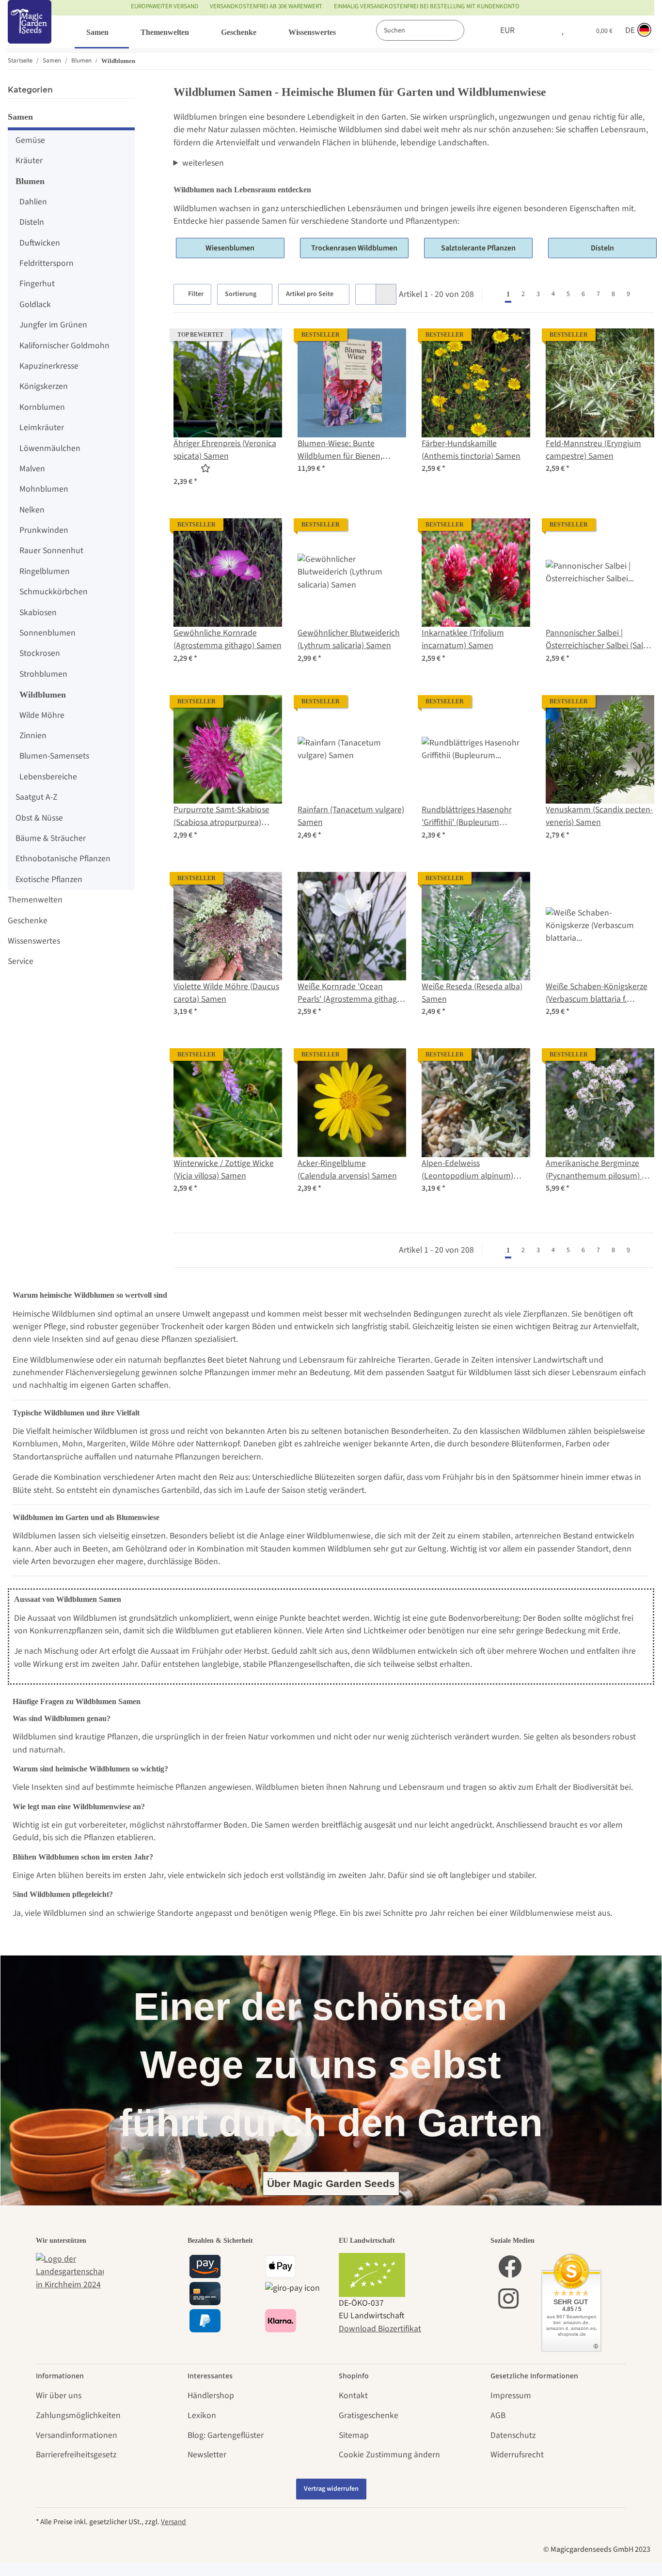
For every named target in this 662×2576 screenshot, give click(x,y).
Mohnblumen (44, 489)
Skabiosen (38, 613)
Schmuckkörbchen (54, 592)
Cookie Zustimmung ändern (389, 2455)
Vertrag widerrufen (331, 2489)
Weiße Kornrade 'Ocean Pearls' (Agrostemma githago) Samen (351, 993)
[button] (542, 31)
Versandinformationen (77, 2435)
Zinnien (33, 736)
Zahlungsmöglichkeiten (78, 2415)
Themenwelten (35, 900)
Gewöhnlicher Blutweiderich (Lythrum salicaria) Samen (349, 639)
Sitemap (354, 2435)
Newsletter (207, 2455)
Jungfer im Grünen (53, 325)
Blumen (30, 181)
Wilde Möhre (42, 715)
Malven (32, 469)
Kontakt (353, 2396)
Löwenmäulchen (50, 448)
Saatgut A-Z (36, 797)
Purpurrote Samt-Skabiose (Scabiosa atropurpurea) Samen (221, 816)
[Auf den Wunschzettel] (266, 345)
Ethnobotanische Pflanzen (63, 859)
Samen (20, 117)
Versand (173, 2522)
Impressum (511, 2396)
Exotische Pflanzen (49, 879)
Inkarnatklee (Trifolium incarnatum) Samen (463, 639)
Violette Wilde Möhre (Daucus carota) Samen (226, 993)
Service (21, 961)
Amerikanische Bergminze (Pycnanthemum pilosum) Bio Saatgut (599, 1170)
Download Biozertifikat (380, 2329)
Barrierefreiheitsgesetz (76, 2455)
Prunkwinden (44, 530)
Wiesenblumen (230, 248)
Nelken (32, 510)
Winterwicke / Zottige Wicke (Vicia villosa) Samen (224, 1170)
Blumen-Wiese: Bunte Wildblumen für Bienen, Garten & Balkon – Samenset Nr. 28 (349, 450)
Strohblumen (43, 674)
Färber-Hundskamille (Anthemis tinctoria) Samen (471, 450)
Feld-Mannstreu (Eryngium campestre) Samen (593, 450)
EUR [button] (507, 30)
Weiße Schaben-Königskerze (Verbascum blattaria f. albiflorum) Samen (597, 993)
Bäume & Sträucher (51, 838)
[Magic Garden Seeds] (30, 32)
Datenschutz (513, 2435)
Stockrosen (40, 653)
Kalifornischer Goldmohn (64, 346)
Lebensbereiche (48, 777)
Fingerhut (37, 284)
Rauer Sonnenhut (51, 551)
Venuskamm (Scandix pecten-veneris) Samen (599, 816)
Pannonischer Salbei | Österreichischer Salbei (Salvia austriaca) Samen (599, 640)
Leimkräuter (42, 427)
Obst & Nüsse (39, 818)
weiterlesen (203, 163)
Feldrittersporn (47, 263)
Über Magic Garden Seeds (331, 2183)
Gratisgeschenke (369, 2415)
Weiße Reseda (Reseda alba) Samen (472, 993)
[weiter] (645, 295)
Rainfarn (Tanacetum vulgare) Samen (351, 816)
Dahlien (33, 202)
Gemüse (30, 140)
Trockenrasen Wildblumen (354, 248)
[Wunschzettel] (563, 31)
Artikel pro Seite (310, 294)
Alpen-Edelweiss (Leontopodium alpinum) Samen (467, 1170)
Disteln (602, 248)
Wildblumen (43, 695)
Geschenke (28, 921)
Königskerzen (44, 386)
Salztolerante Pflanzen (478, 248)
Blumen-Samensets (54, 756)
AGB (498, 2415)
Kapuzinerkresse (49, 366)
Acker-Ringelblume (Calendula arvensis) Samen (347, 1170)
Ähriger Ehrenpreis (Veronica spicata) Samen (225, 450)
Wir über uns (59, 2396)
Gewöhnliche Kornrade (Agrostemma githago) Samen (228, 639)
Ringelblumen (45, 571)
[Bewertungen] (192, 469)
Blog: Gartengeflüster (226, 2435)
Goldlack (35, 304)
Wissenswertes (34, 941)
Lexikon (202, 2415)
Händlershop (211, 2396)
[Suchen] (474, 30)
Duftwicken (40, 243)
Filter (195, 294)
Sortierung (241, 294)
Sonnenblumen (47, 633)
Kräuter (29, 161)
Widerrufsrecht (517, 2455)
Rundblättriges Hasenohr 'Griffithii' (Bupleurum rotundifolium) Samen (467, 816)
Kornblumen (42, 407)
